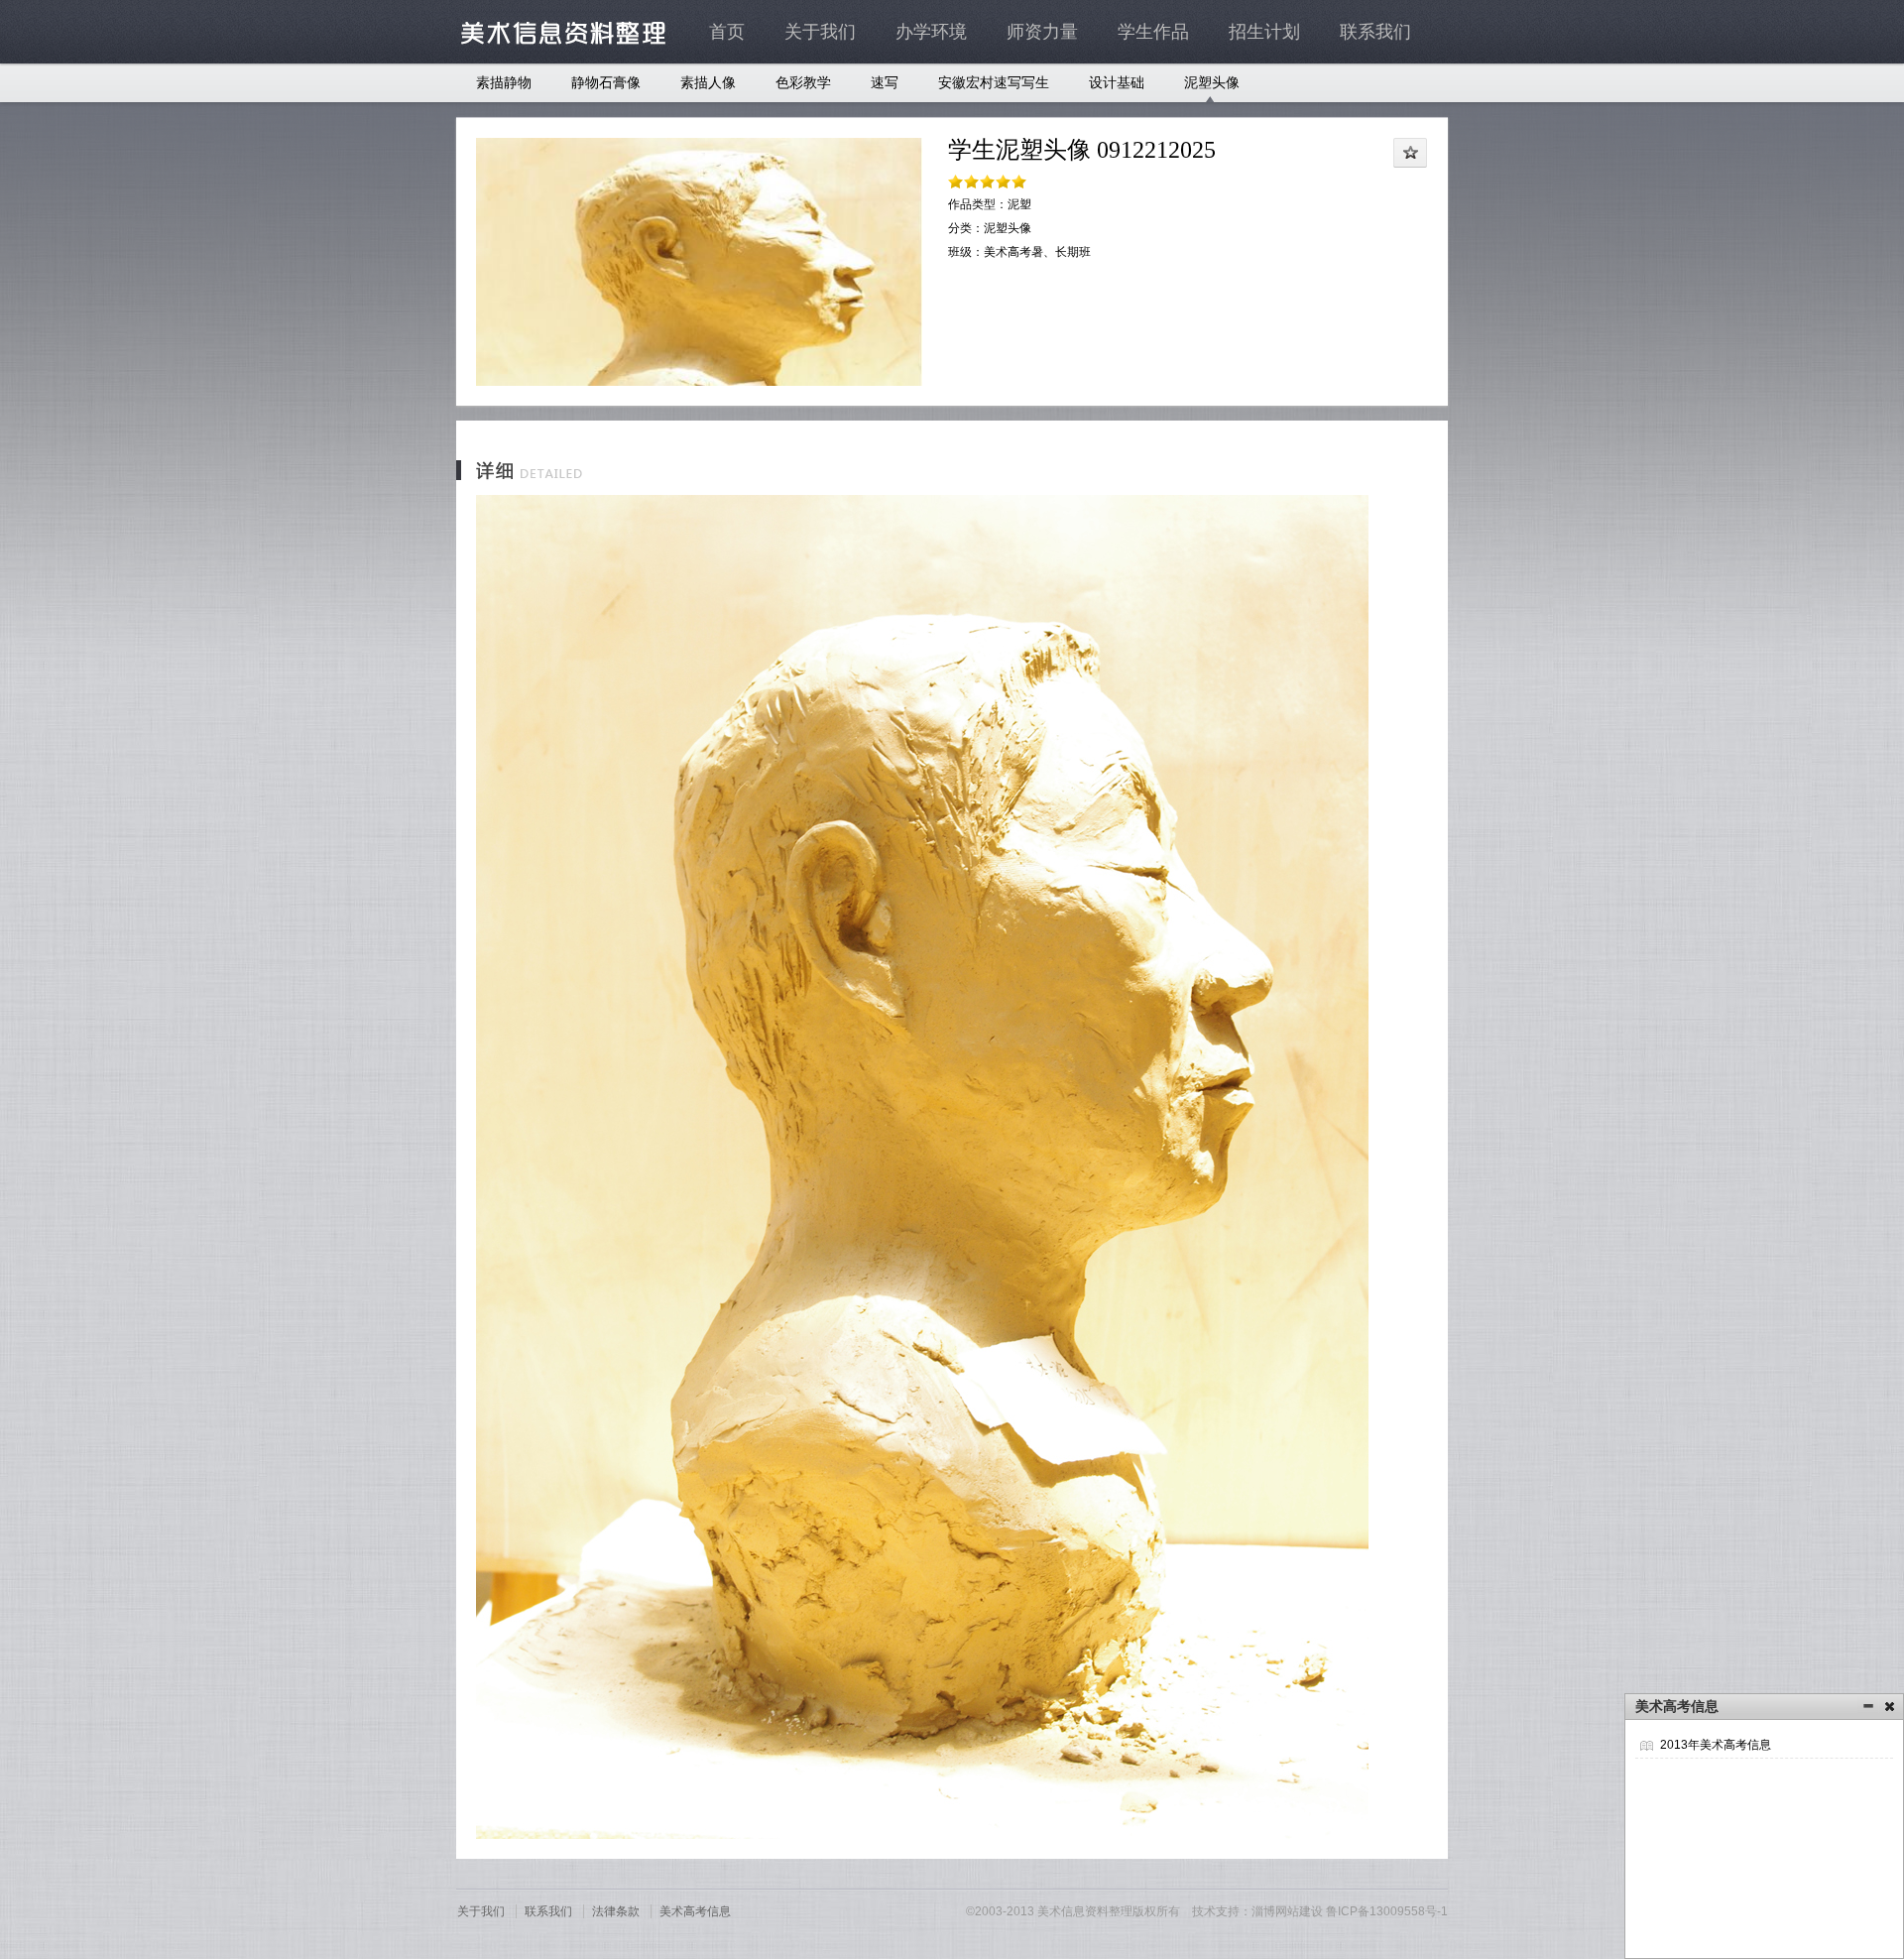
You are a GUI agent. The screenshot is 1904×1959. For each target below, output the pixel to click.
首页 (727, 32)
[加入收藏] (1411, 153)
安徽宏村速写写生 (994, 83)
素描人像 (708, 83)
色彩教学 (803, 83)
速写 (885, 83)
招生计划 (1264, 32)
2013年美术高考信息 (1716, 1745)
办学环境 (931, 32)
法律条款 (616, 1911)
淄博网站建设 (1287, 1911)
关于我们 (820, 32)
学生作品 (1153, 32)
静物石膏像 (606, 83)
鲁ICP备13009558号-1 (1387, 1911)
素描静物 (504, 83)
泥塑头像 (1212, 83)
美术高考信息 (695, 1911)
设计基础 (1117, 83)
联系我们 (1375, 32)
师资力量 (1042, 32)
